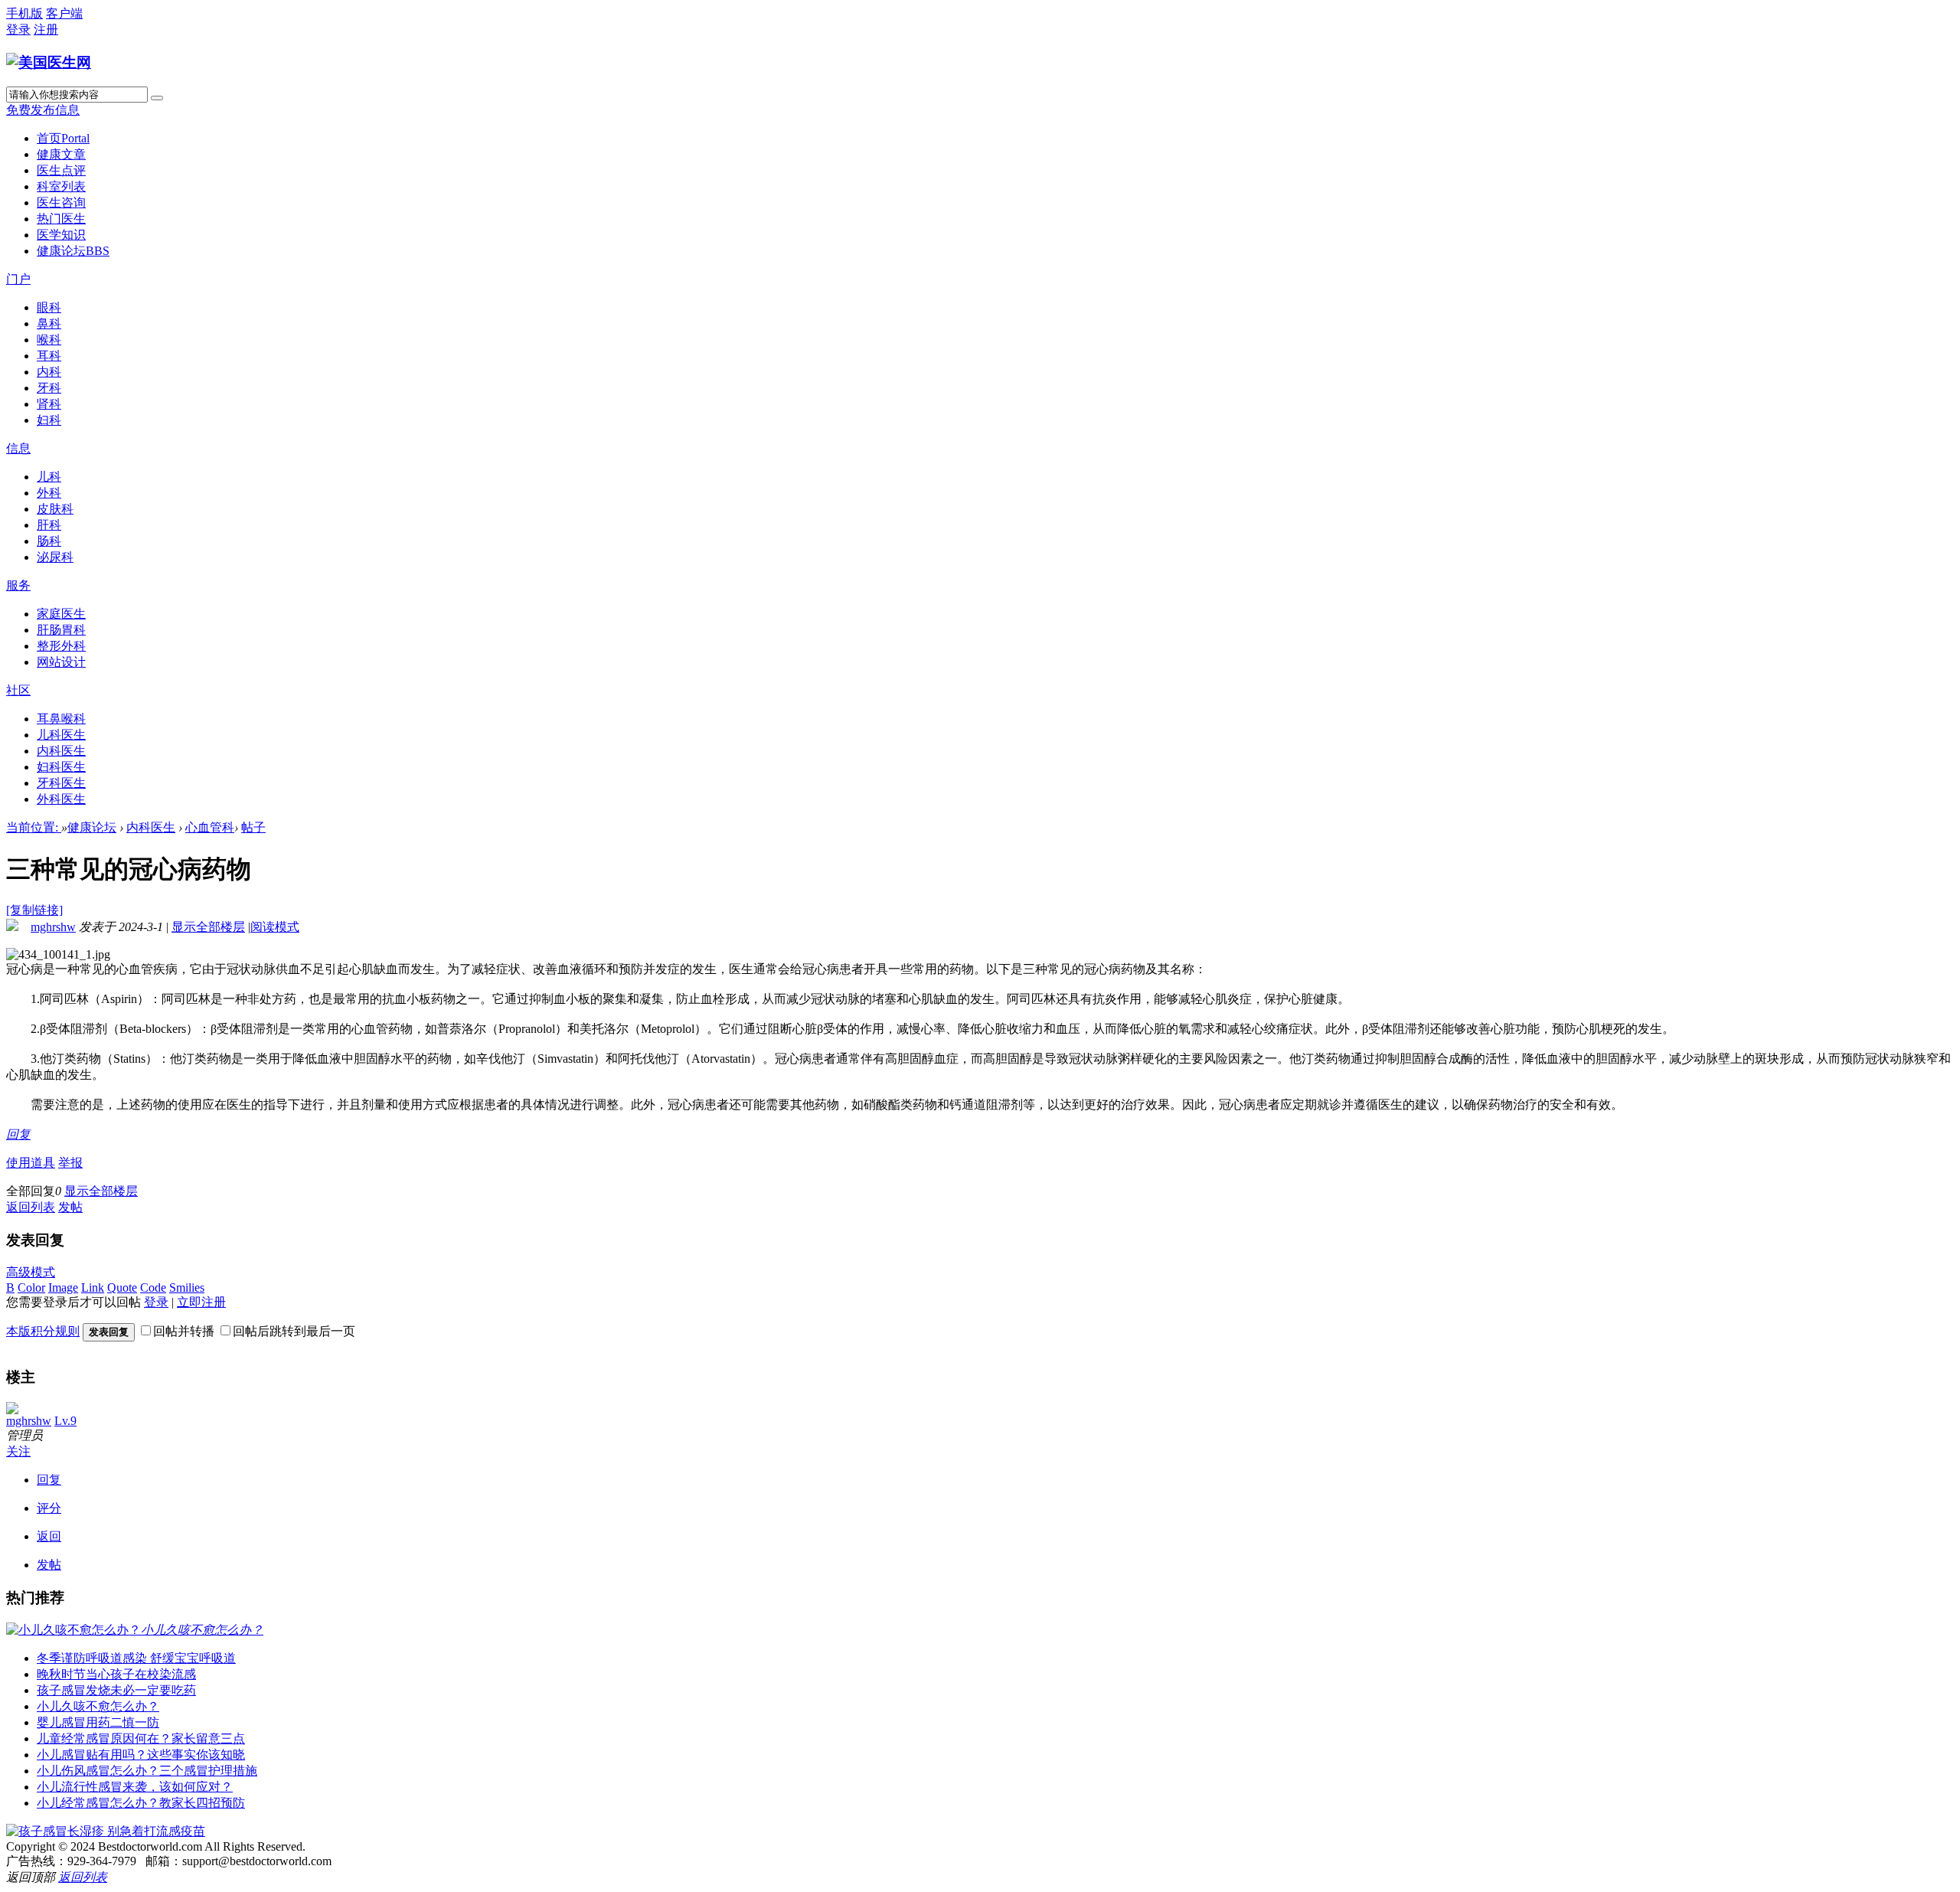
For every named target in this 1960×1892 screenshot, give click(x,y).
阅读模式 (275, 927)
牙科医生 (61, 783)
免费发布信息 (43, 110)
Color (31, 1287)
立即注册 (201, 1302)
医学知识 (61, 235)
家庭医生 (61, 614)
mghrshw (53, 927)
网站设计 (61, 662)
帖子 (253, 827)
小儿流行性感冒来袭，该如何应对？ (135, 1787)
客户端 (64, 13)
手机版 (24, 13)
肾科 (49, 404)
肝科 (49, 525)
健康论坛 (73, 251)
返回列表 (31, 1207)
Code (153, 1287)
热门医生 (61, 219)
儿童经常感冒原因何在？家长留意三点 (141, 1738)
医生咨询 (61, 203)
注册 (46, 29)
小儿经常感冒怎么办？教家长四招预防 (141, 1803)
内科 (49, 372)
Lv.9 (65, 1421)
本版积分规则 (43, 1331)
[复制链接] (34, 910)
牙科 (49, 388)
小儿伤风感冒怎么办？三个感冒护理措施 (147, 1771)
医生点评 (61, 170)
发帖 (70, 1207)
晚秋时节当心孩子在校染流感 (116, 1674)
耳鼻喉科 (61, 719)
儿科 (49, 477)
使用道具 (31, 1163)
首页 (63, 138)
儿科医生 (61, 735)
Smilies (187, 1287)
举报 (70, 1163)
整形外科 (61, 646)
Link (93, 1287)
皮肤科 (55, 509)
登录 (18, 29)
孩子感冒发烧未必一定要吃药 (116, 1690)
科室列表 (61, 186)
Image (63, 1287)
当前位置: (34, 827)
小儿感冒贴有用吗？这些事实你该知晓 (141, 1755)
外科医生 (61, 799)
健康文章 (61, 154)
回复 (18, 1134)
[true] (157, 98)
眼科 (49, 307)
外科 (49, 493)
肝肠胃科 (61, 630)
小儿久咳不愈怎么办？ (98, 1706)
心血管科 (210, 827)
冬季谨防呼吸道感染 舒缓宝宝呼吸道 (136, 1658)
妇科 (49, 420)
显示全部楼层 (208, 927)
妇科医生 (61, 767)
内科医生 (61, 751)
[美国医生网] (49, 62)
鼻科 (49, 324)
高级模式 (31, 1272)
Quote (122, 1287)
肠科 (49, 541)
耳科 (49, 356)
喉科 (49, 340)
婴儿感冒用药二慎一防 (98, 1722)
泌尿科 (55, 557)
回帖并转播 (184, 1331)
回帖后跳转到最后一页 (294, 1331)
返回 (49, 1536)
